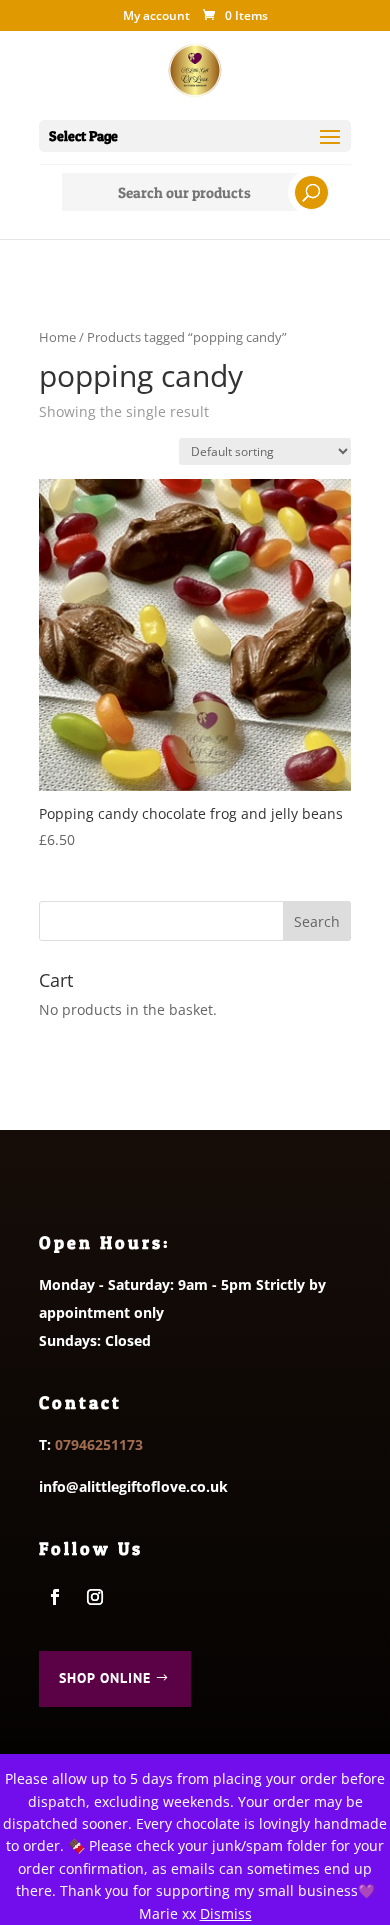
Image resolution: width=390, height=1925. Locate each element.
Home (57, 337)
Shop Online (105, 1678)
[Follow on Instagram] (95, 1597)
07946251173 (99, 1444)
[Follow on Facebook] (55, 1597)
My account (156, 17)
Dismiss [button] (226, 1913)
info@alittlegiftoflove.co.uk (133, 1486)
